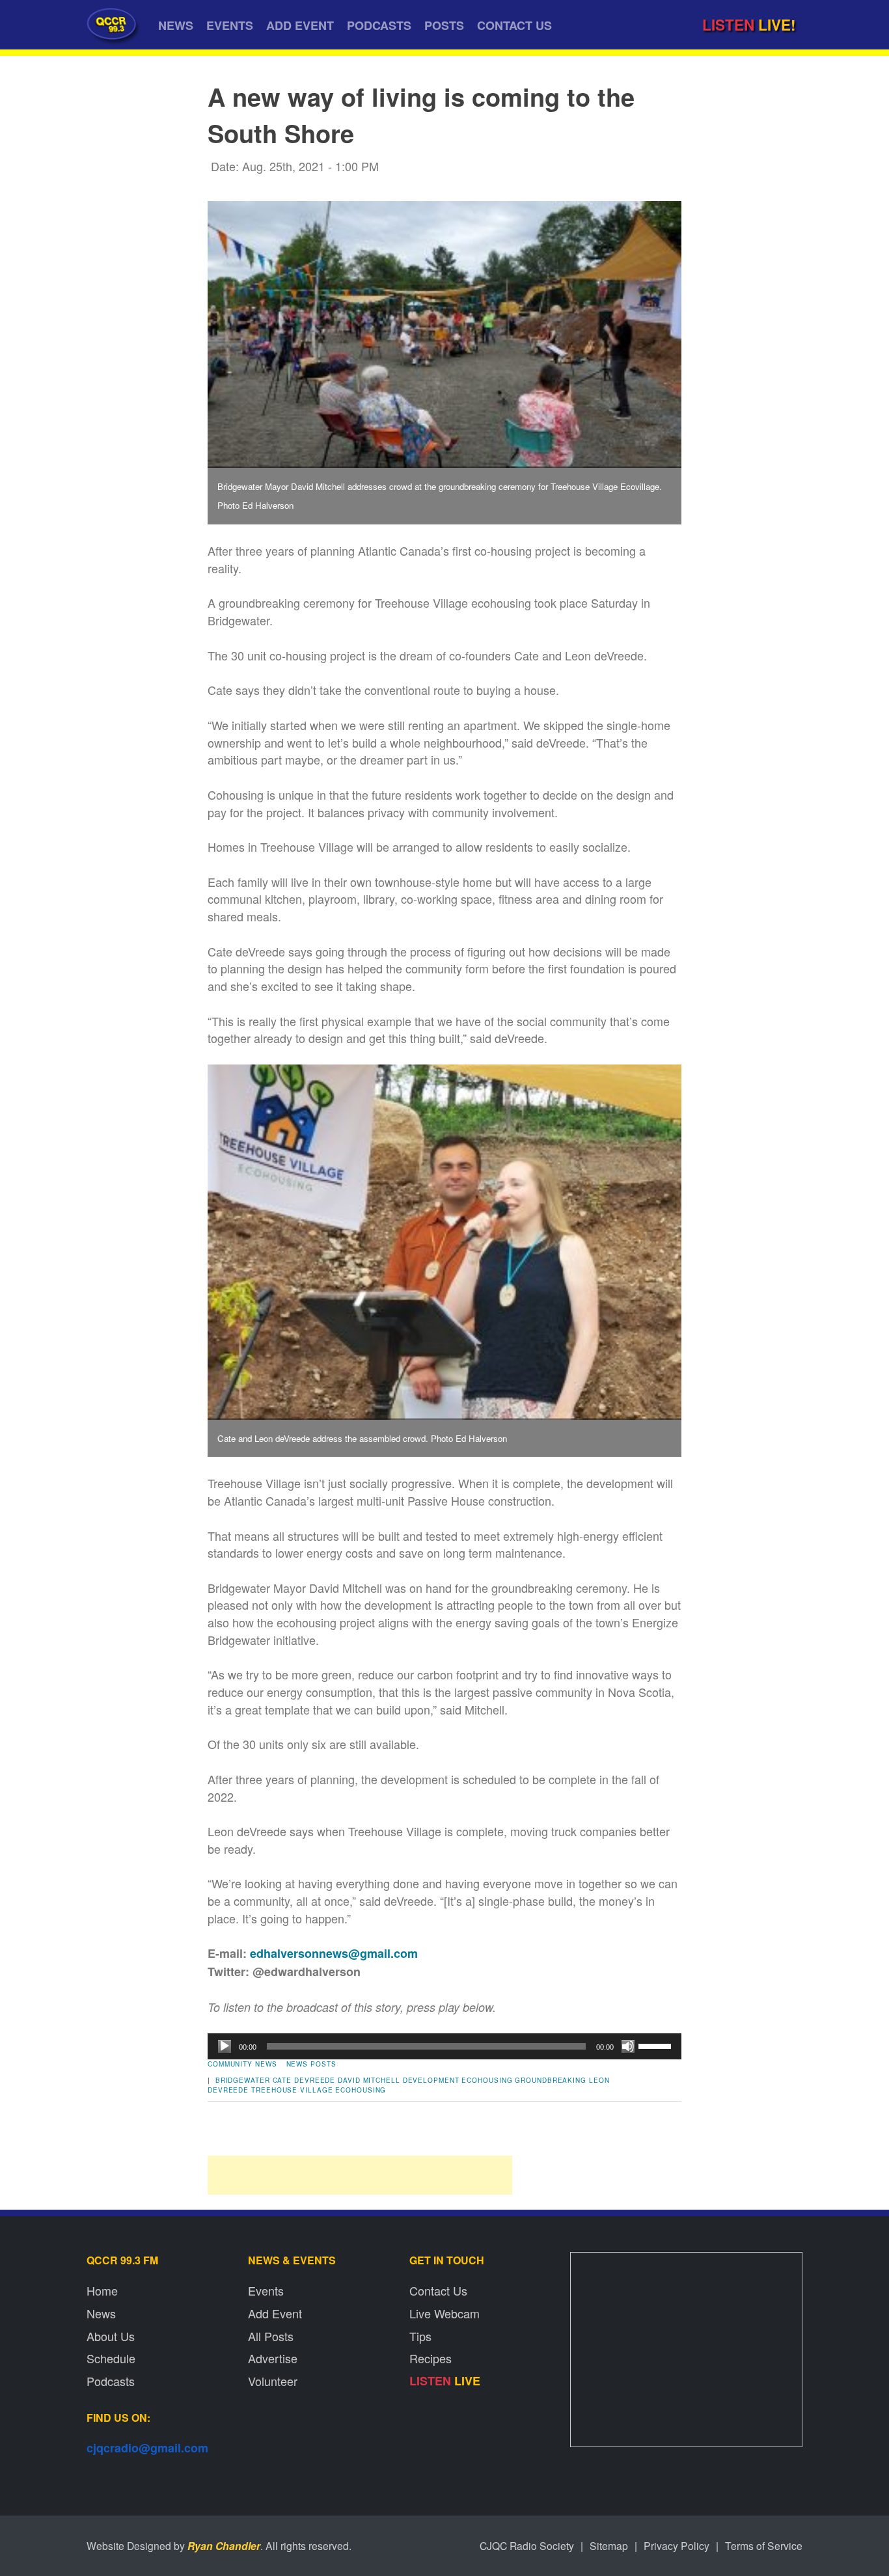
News (101, 2313)
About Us (111, 2336)
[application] (444, 2046)
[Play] (225, 2046)
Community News (242, 2064)
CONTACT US (514, 25)
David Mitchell (369, 2080)
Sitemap (609, 2545)
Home (102, 2290)
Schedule (111, 2358)
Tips (420, 2336)
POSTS (444, 25)
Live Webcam (444, 2313)
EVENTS (230, 25)
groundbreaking (551, 2080)
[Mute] (628, 2046)
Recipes (431, 2358)
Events (266, 2290)
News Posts (311, 2064)
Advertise (273, 2358)
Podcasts (111, 2381)
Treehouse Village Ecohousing (319, 2090)
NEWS (176, 25)
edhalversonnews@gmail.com (334, 1953)
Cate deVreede (304, 2080)
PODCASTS (379, 25)
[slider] (657, 2045)
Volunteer (273, 2381)
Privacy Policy (677, 2545)
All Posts (271, 2336)
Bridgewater (243, 2080)
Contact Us (438, 2290)
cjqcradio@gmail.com (147, 2448)
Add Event (275, 2313)
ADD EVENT (300, 25)
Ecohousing (487, 2080)
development (431, 2080)
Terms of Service (764, 2545)
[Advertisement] (360, 2175)
